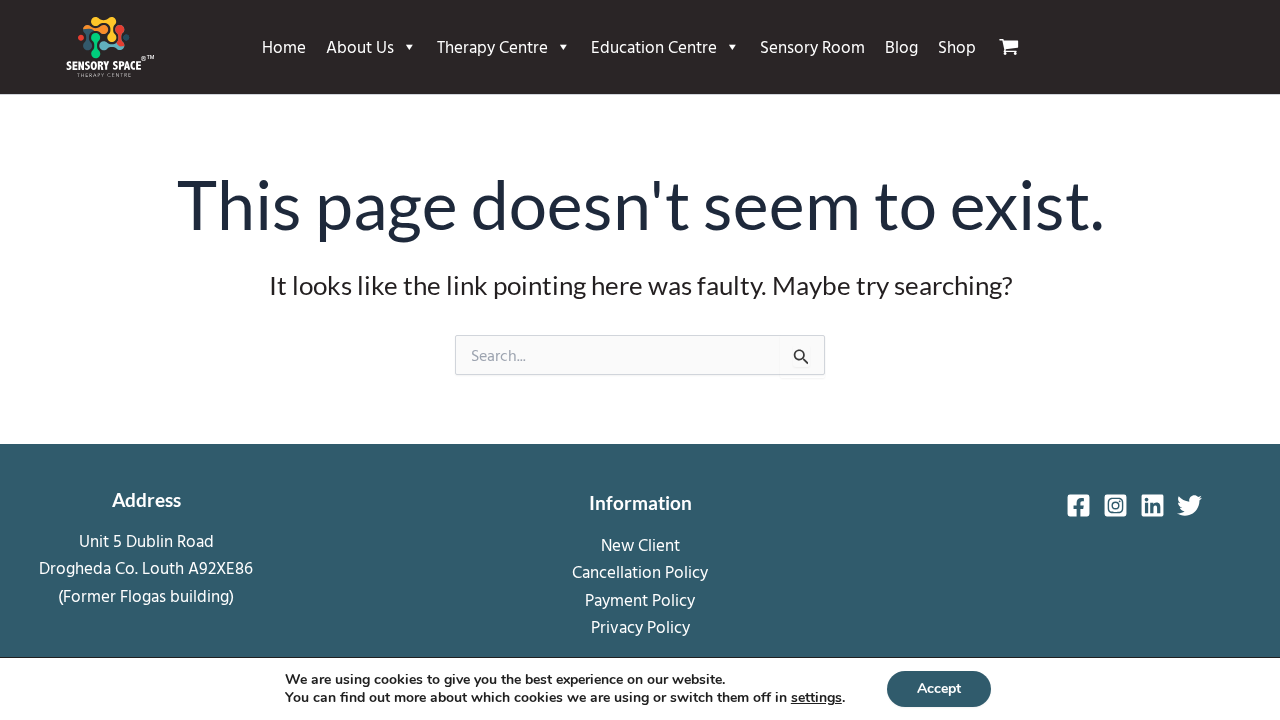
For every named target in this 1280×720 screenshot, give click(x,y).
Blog (901, 46)
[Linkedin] (1152, 505)
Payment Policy (640, 599)
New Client (640, 544)
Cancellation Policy (640, 571)
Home (284, 46)
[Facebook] (1078, 505)
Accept (939, 688)
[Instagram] (1115, 505)
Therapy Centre (492, 46)
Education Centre (654, 46)
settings (816, 698)
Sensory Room (812, 46)
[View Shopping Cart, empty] (1017, 47)
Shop (957, 46)
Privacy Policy (640, 626)
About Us (360, 46)
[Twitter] (1189, 505)
